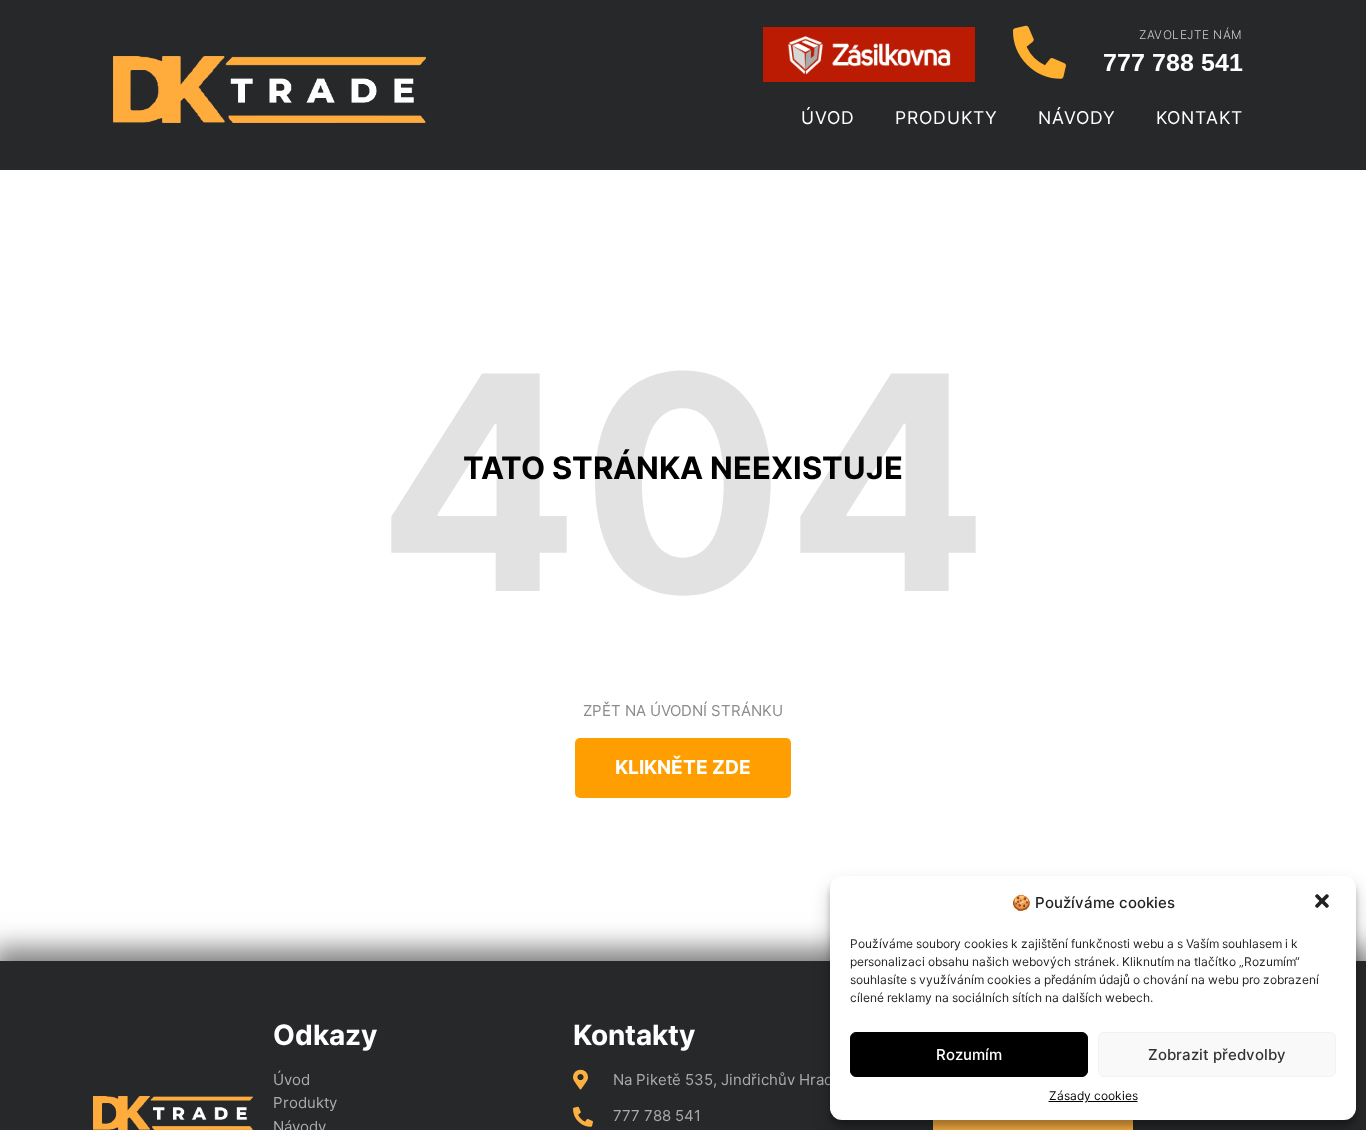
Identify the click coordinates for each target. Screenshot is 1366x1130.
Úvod (828, 117)
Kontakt (1199, 117)
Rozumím (969, 1054)
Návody (1077, 117)
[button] (1324, 903)
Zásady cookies (1093, 1095)
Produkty (946, 117)
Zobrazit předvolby (1217, 1054)
